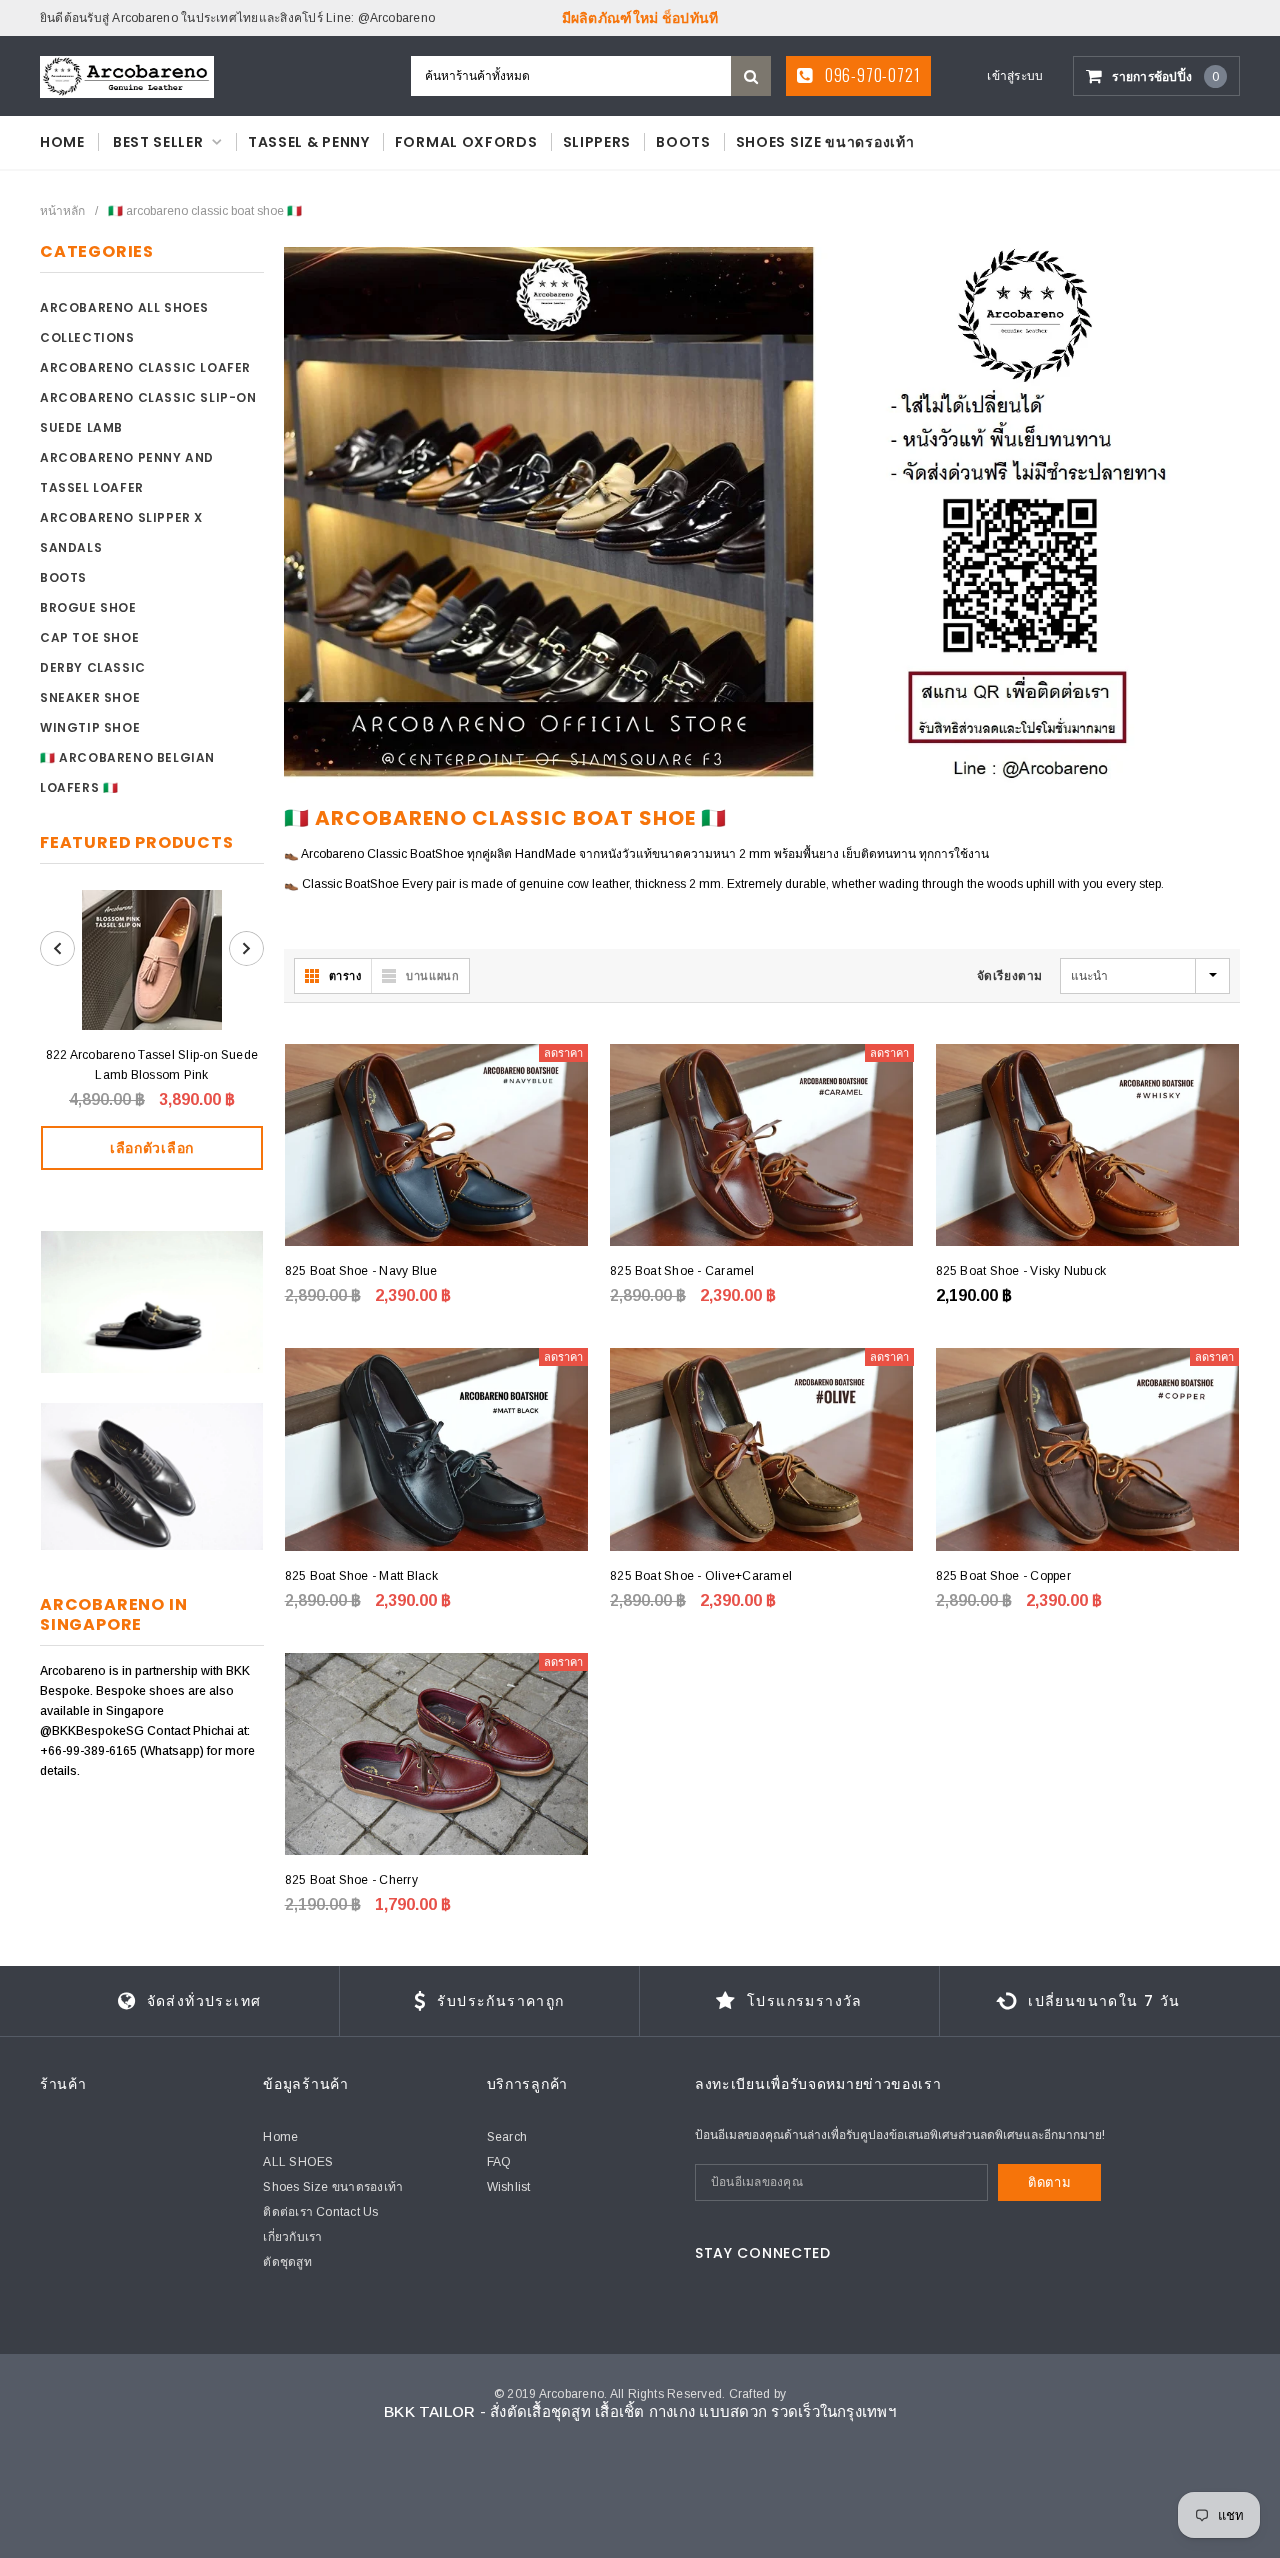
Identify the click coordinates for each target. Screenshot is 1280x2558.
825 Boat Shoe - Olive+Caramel (701, 1576)
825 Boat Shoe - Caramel (682, 1271)
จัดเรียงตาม (1010, 975)
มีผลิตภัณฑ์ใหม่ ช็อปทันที (640, 18)
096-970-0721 (870, 75)
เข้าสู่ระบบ (1015, 76)
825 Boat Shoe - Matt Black (361, 1576)
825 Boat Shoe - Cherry (351, 1880)
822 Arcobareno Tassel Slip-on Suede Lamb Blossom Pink (152, 1065)
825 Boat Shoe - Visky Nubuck (1021, 1271)
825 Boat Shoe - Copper (1003, 1576)
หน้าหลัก (62, 211)
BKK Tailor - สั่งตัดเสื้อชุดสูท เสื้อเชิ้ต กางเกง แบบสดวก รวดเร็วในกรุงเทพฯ (640, 2411)
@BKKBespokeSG (93, 1731)
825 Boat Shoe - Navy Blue (361, 1271)
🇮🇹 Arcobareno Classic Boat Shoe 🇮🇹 (205, 211)
